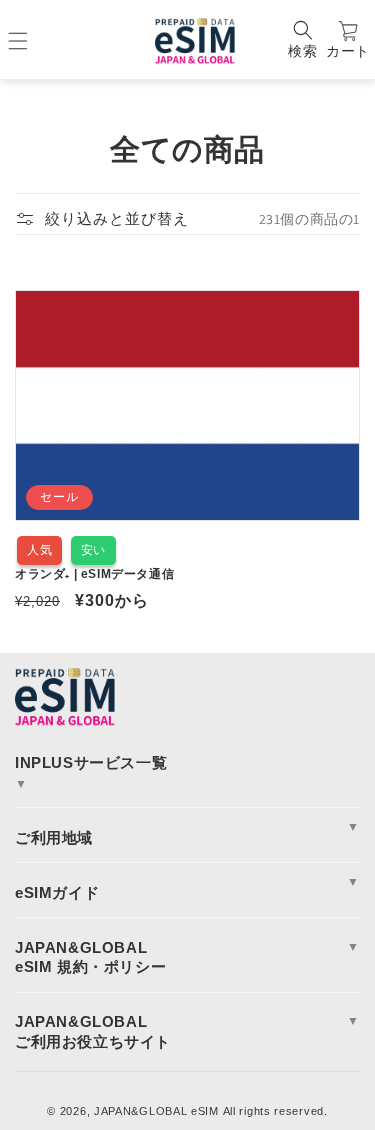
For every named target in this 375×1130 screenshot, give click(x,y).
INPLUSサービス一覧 (91, 772)
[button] (302, 41)
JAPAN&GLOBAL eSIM (156, 1111)
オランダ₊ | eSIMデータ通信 (94, 574)
